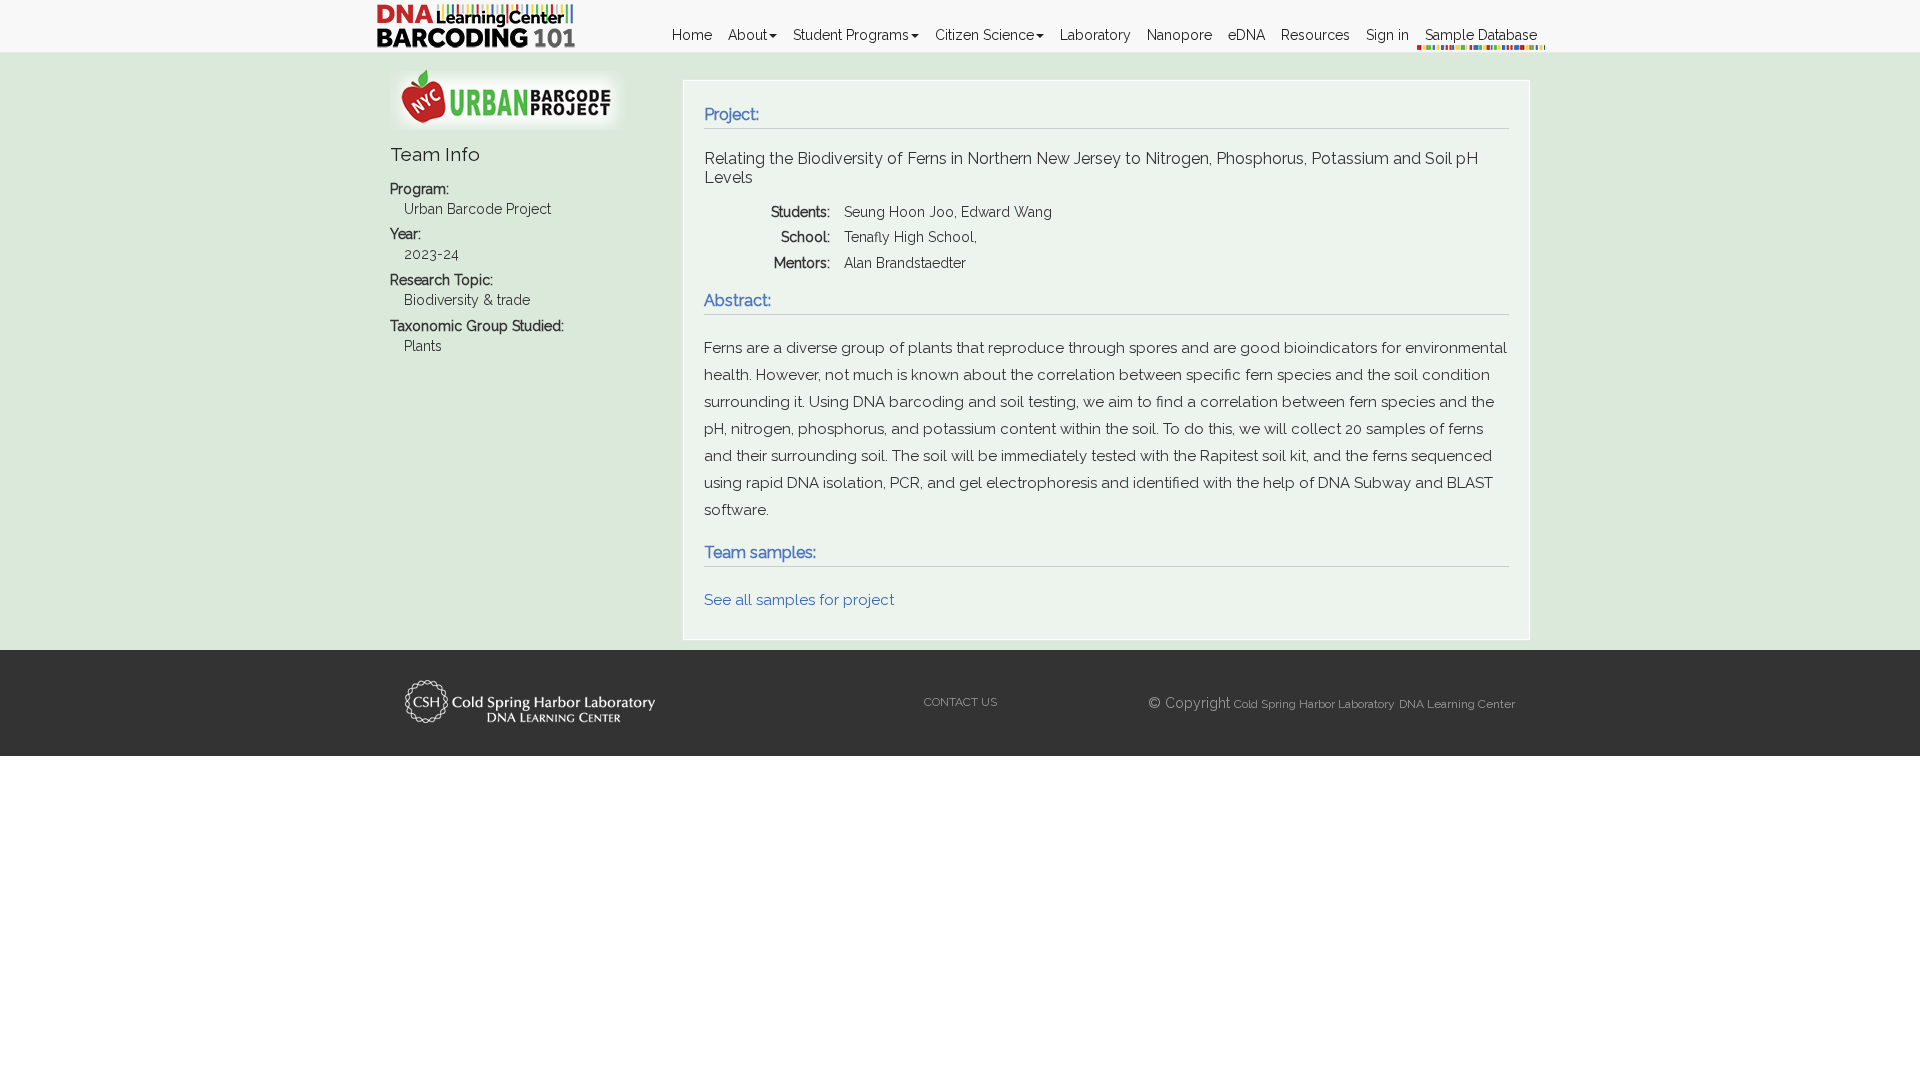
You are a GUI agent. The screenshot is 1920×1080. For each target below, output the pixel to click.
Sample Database (1481, 35)
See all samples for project (799, 600)
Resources (1315, 35)
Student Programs (851, 35)
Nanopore (1179, 35)
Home (692, 35)
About (747, 35)
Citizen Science (984, 35)
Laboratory (1095, 35)
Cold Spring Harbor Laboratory (1314, 704)
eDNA (1246, 35)
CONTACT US (960, 702)
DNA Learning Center (1457, 704)
